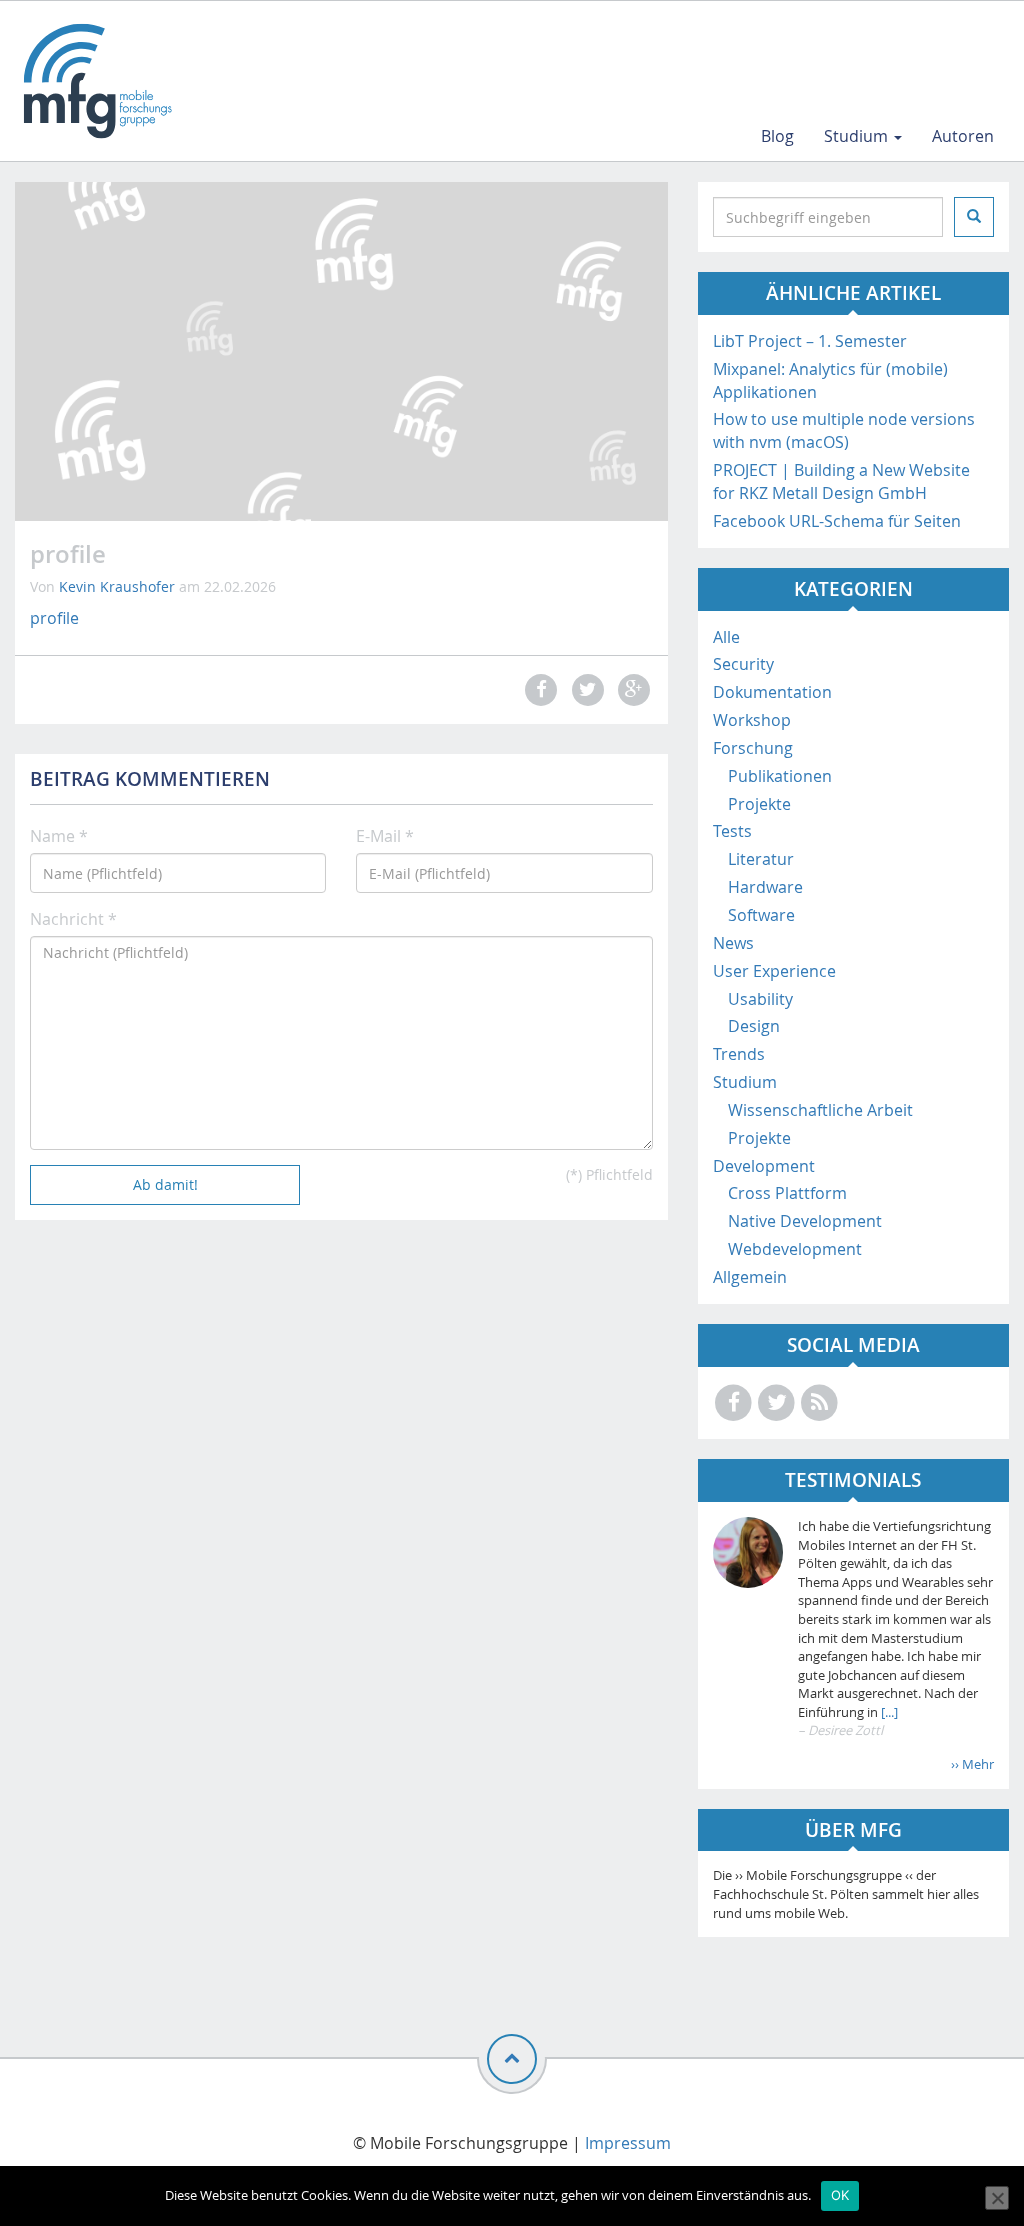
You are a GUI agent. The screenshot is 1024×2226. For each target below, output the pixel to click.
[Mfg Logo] (96, 81)
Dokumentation (772, 692)
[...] (888, 1712)
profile (54, 618)
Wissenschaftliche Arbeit (820, 1110)
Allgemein (750, 1277)
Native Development (805, 1221)
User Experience (774, 971)
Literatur (761, 859)
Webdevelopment (795, 1249)
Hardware (765, 887)
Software (761, 915)
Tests (732, 831)
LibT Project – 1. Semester (810, 341)
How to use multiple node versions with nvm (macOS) (844, 430)
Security (743, 664)
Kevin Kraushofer (117, 586)
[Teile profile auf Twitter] (585, 689)
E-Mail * (385, 836)
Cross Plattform (787, 1193)
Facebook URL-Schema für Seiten (837, 521)
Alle (726, 637)
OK (840, 2195)
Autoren (963, 136)
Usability (760, 999)
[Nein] (997, 2198)
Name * (59, 836)
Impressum (628, 2143)
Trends (739, 1054)
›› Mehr (972, 1764)
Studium (858, 136)
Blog (777, 136)
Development (764, 1166)
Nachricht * (73, 919)
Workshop (752, 720)
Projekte (759, 804)
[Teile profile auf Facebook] (539, 689)
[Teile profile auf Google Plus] (631, 689)
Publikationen (780, 776)
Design (754, 1026)
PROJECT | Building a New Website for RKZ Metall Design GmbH (841, 481)
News (733, 943)
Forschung (753, 748)
